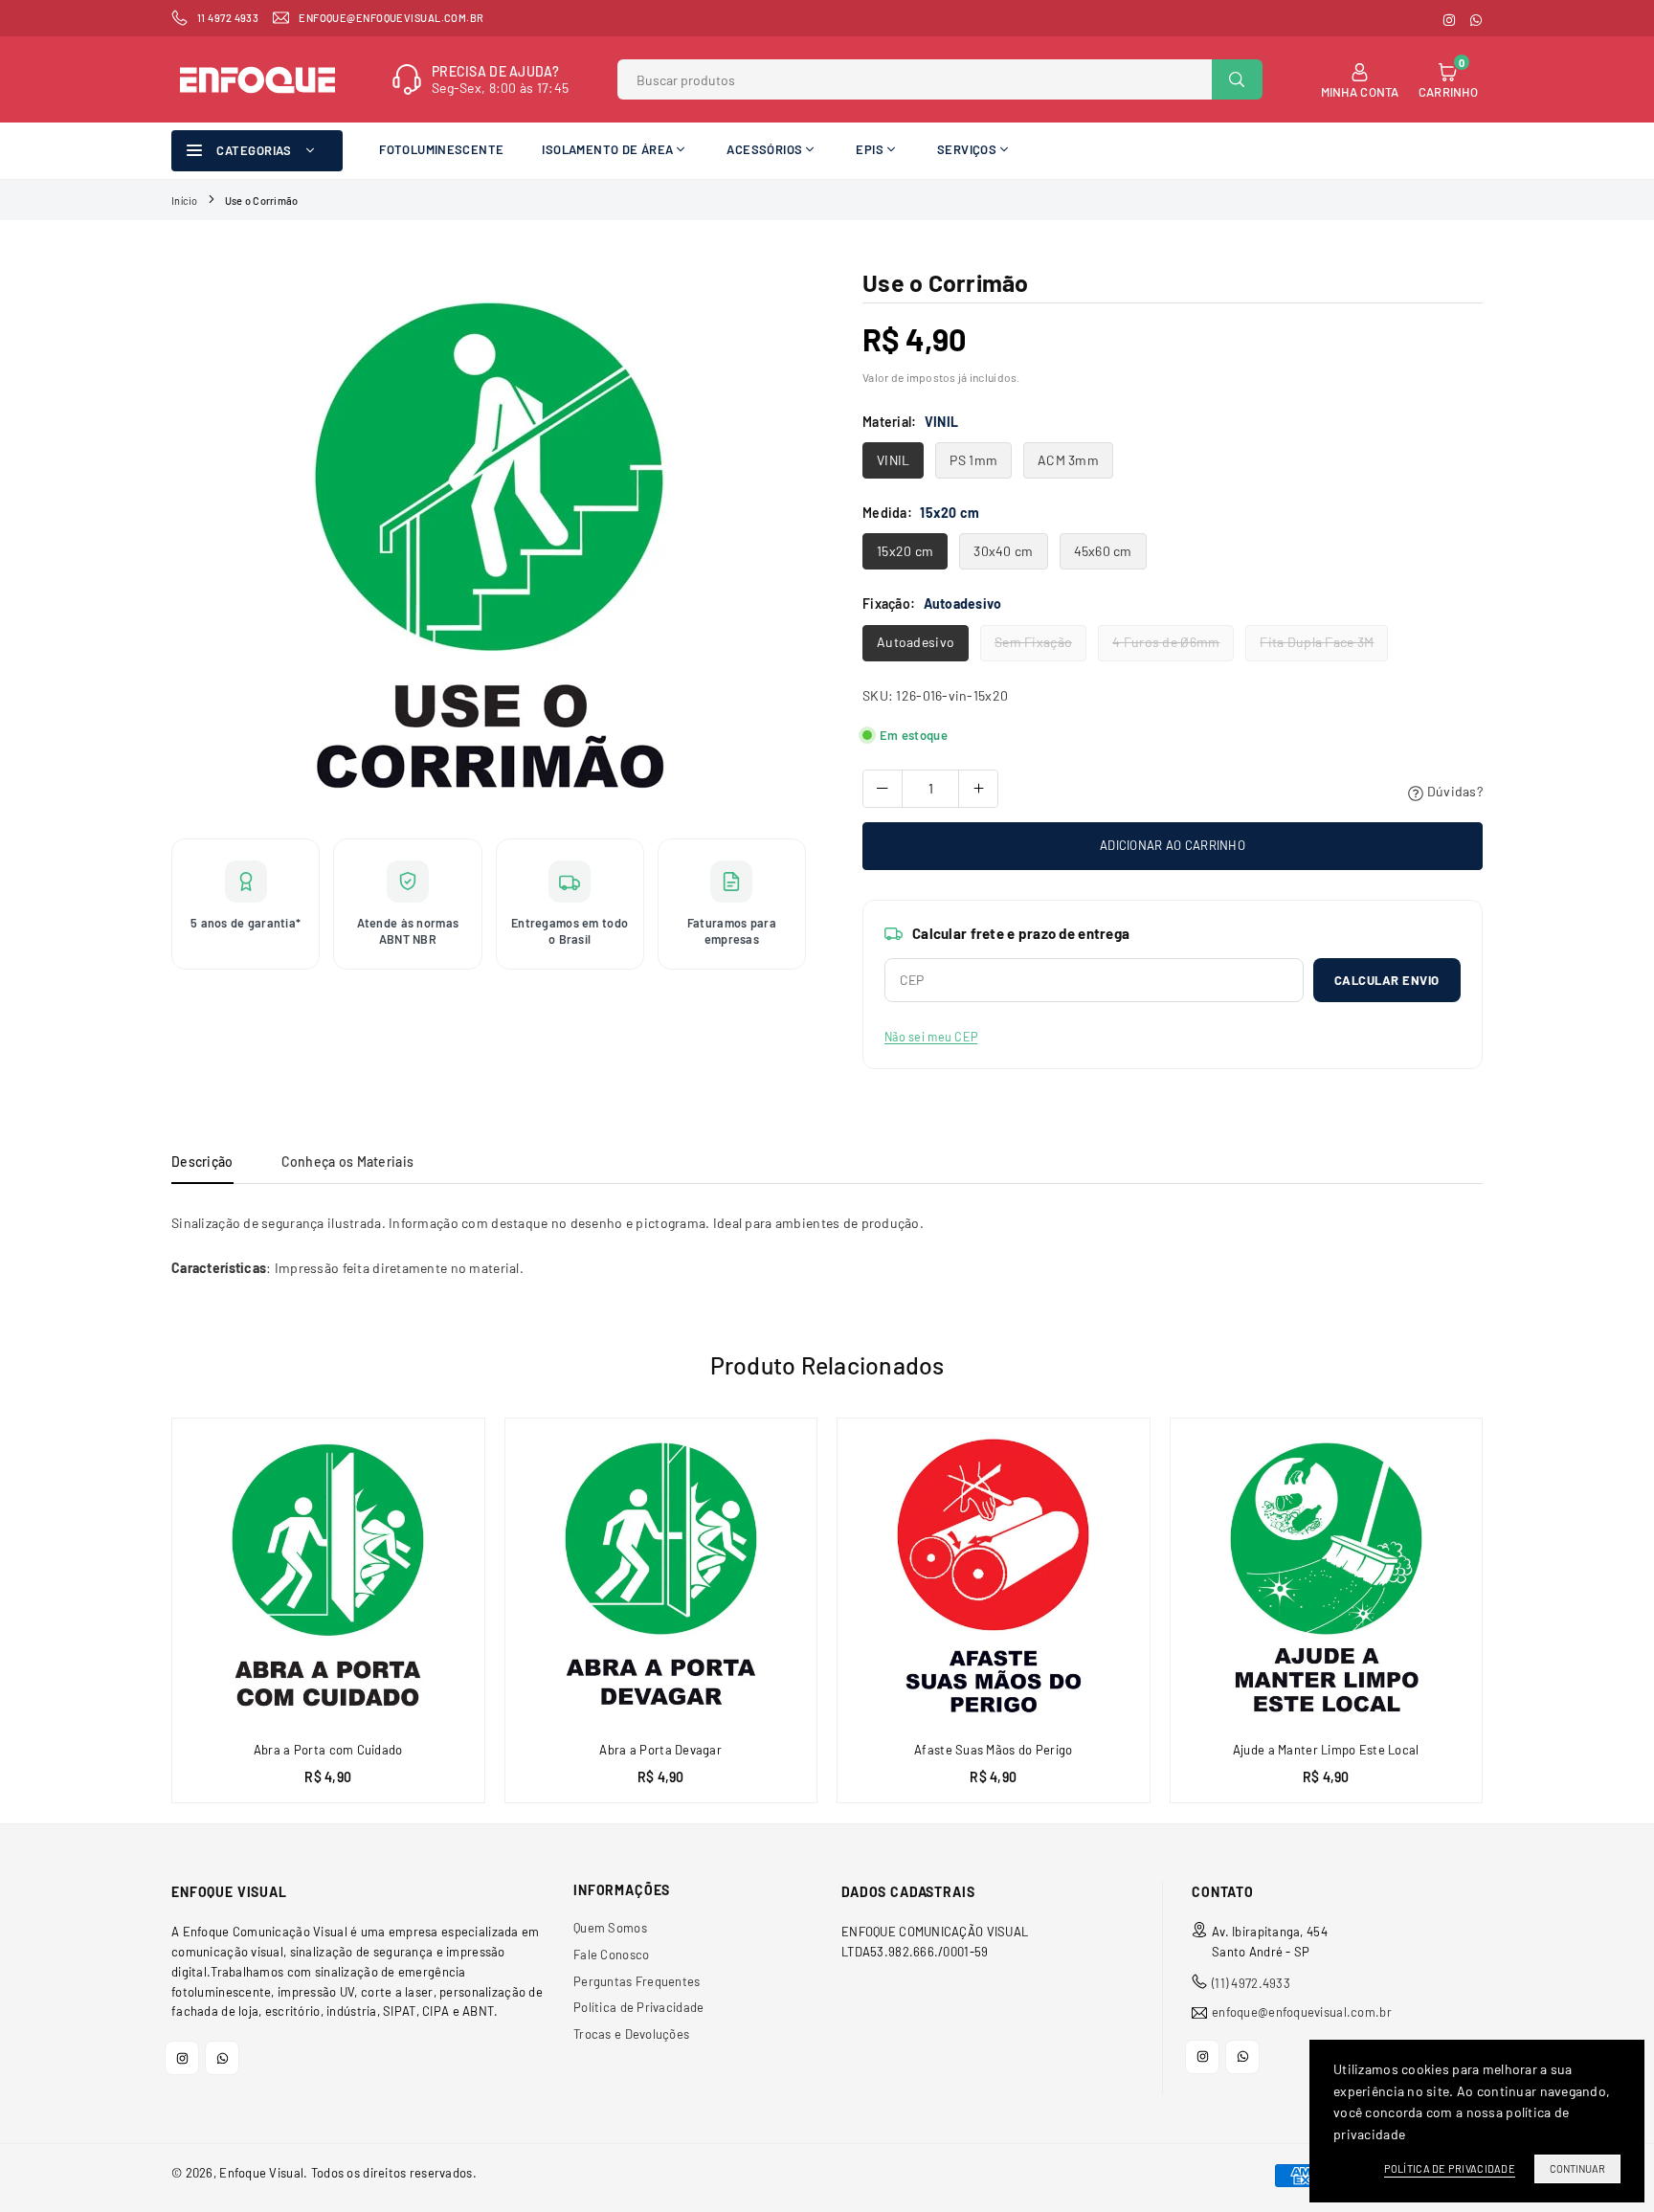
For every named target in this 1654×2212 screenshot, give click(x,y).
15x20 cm (905, 551)
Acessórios (764, 149)
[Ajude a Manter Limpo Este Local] (1327, 1575)
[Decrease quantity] (883, 789)
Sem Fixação (1033, 642)
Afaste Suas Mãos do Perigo (993, 1750)
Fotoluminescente (441, 149)
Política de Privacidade (638, 2007)
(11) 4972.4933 (1251, 1983)
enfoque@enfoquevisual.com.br (1302, 2012)
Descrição (202, 1162)
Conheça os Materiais (348, 1162)
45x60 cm (1103, 551)
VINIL (893, 460)
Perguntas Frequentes (637, 1981)
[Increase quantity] (978, 789)
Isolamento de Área (607, 149)
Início (185, 201)
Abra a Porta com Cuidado (328, 1750)
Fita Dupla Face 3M (1317, 642)
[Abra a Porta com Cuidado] (328, 1575)
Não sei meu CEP (931, 1037)
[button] (1493, 1627)
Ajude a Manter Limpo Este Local (1326, 1750)
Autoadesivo (916, 642)
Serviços (967, 149)
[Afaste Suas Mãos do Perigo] (994, 1575)
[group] (489, 544)
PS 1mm (973, 460)
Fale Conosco (611, 1955)
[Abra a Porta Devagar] (661, 1575)
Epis (870, 149)
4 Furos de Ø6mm (1166, 642)
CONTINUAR (1577, 2168)
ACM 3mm (1068, 460)
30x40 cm (1003, 551)
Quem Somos (610, 1928)
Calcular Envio (1387, 980)
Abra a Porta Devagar (660, 1750)
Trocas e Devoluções (631, 2034)
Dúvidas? (1453, 791)
